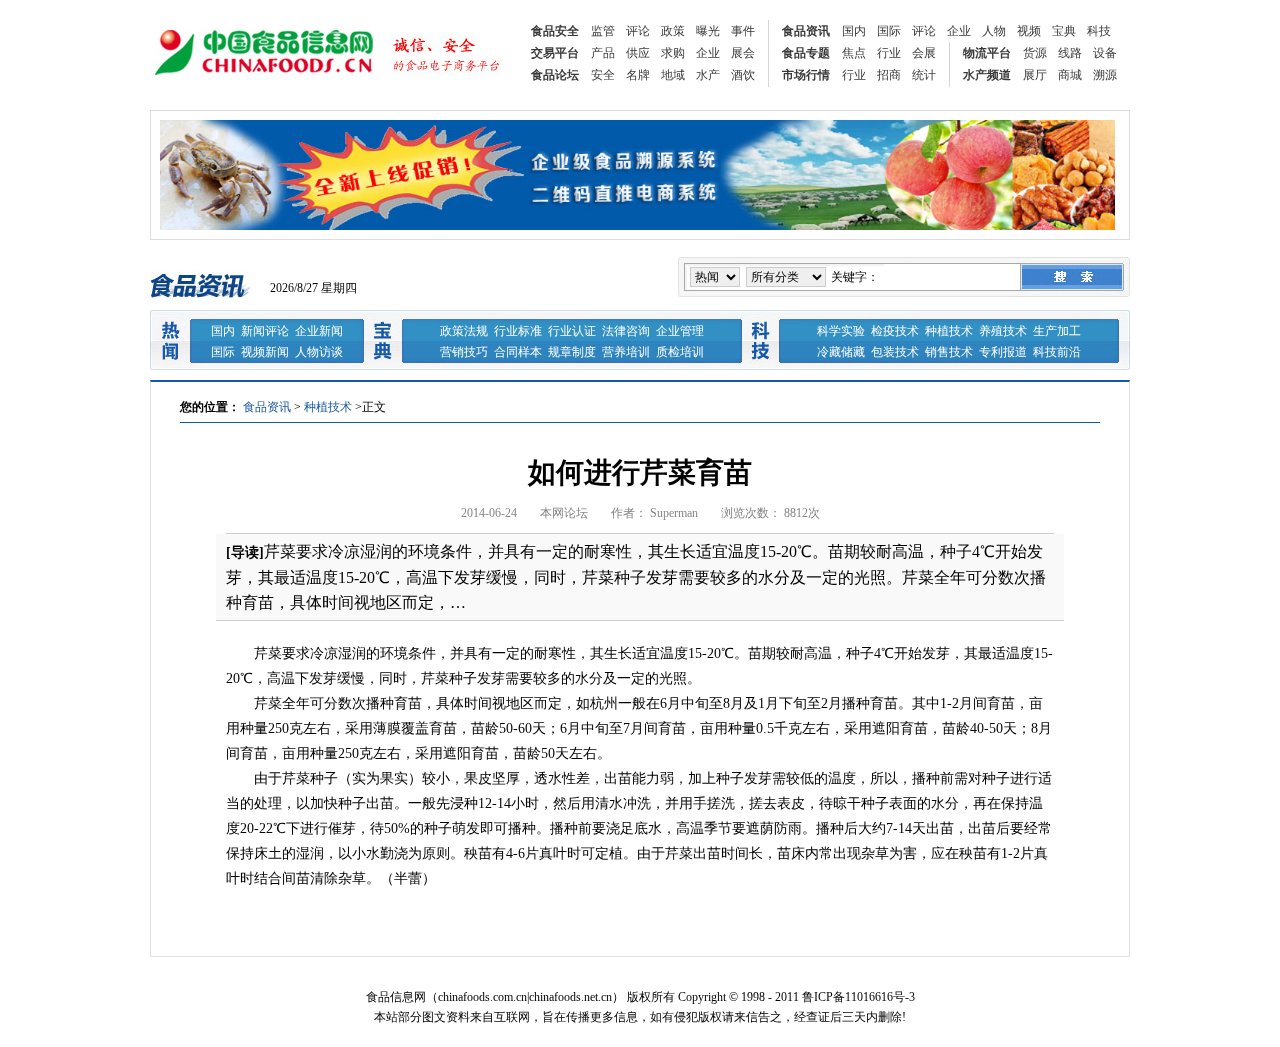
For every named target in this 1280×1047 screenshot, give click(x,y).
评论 (638, 31)
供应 (638, 53)
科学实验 (841, 331)
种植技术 (949, 331)
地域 (673, 75)
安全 (603, 75)
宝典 (1064, 31)
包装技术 (895, 352)
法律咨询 (626, 331)
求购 (673, 53)
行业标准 (518, 331)
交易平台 (555, 53)
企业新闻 (319, 331)
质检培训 (680, 352)
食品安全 (555, 31)
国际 (889, 31)
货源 (1035, 53)
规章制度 (572, 352)
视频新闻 (265, 352)
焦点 (854, 53)
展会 (743, 53)
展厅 (1035, 75)
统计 (924, 75)
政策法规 (464, 331)
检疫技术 (895, 331)
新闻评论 (265, 331)
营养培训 (626, 352)
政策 (673, 31)
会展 (924, 53)
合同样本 (518, 352)
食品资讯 (806, 31)
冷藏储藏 (841, 352)
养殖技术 (1003, 331)
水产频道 (987, 75)
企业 (959, 31)
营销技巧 (464, 352)
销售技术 (949, 352)
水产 (708, 75)
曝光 (708, 31)
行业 (889, 53)
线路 (1070, 53)
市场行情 (806, 75)
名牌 (638, 75)
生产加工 (1057, 331)
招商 (889, 75)
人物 (994, 31)
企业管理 (680, 331)
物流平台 (987, 53)
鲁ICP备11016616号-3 (858, 997)
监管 (603, 31)
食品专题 (806, 53)
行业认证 (572, 331)
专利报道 (1003, 352)
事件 (743, 31)
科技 (1099, 31)
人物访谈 (319, 352)
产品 (603, 53)
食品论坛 (555, 75)
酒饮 (743, 75)
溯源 (1105, 75)
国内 (854, 31)
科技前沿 (1057, 352)
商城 (1070, 75)
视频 (1029, 31)
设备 (1105, 53)
